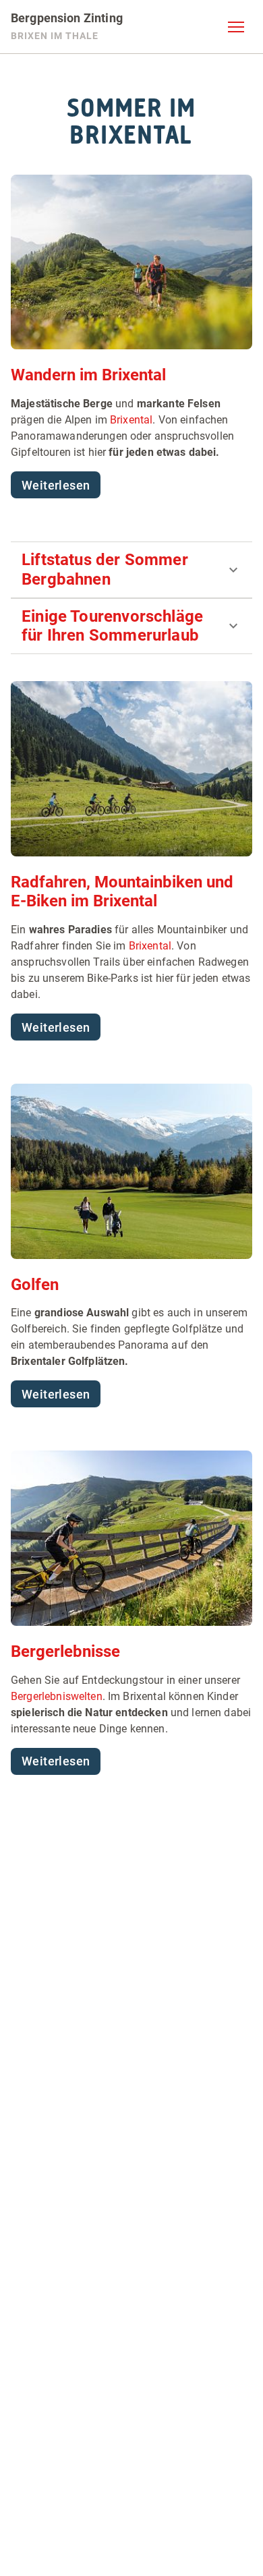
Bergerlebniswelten (57, 1696)
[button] (236, 27)
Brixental (131, 420)
